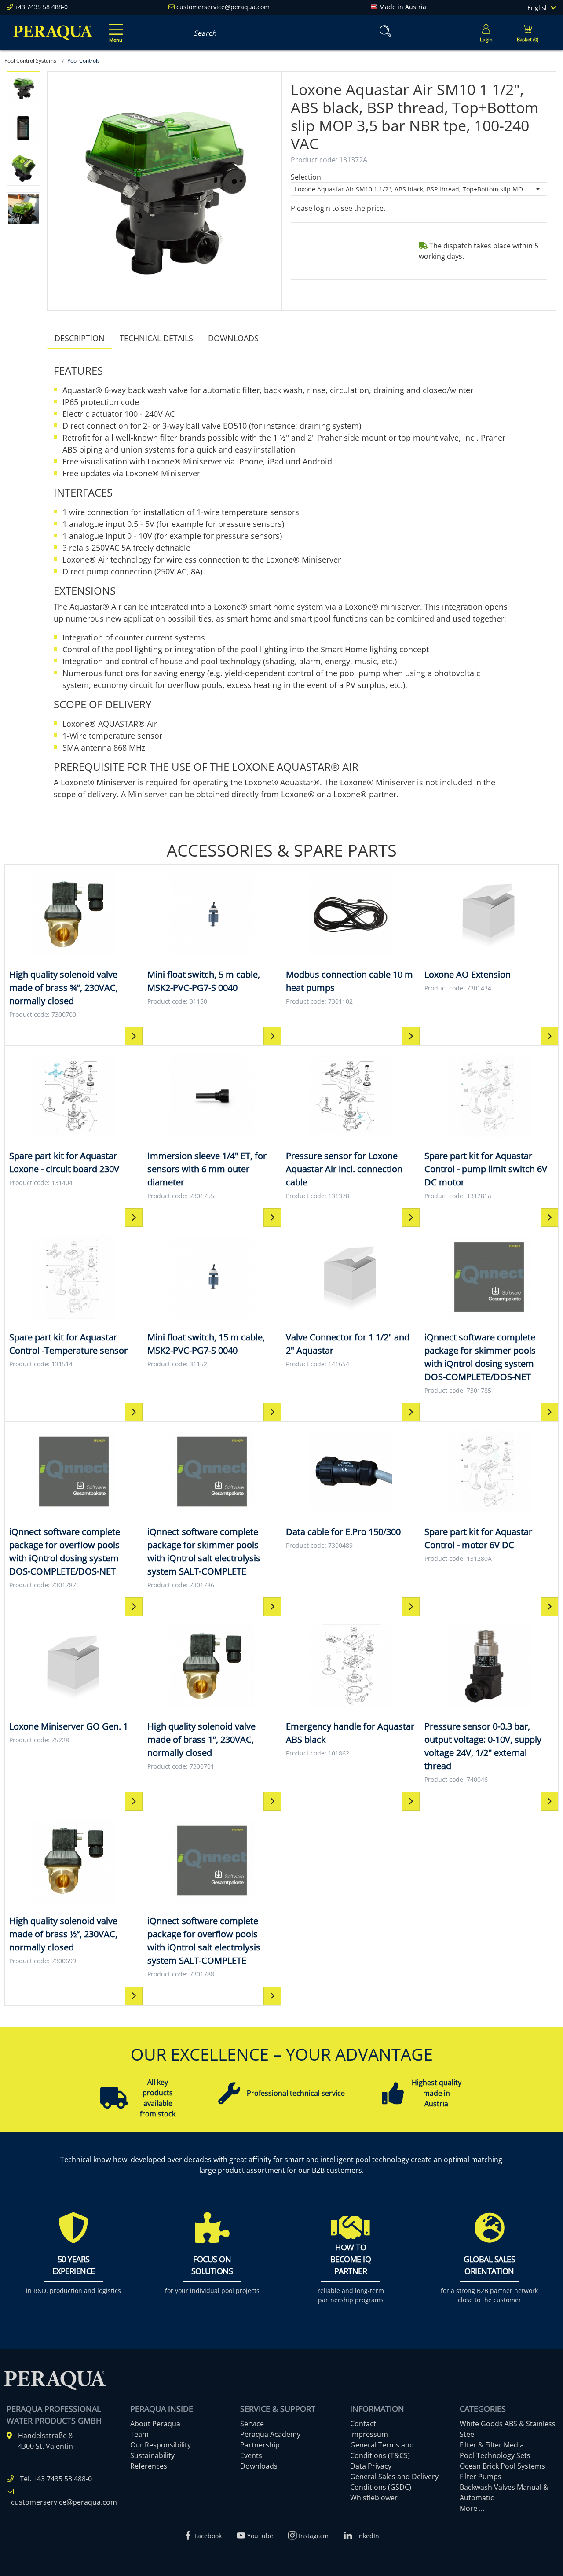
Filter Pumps (481, 2477)
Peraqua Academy (270, 2434)
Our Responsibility (161, 2445)
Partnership (260, 2445)
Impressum (369, 2434)
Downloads (233, 338)
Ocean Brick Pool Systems (502, 2466)
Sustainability (152, 2455)
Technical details (156, 338)
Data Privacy (371, 2466)
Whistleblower (374, 2498)
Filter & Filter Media (492, 2445)
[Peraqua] (53, 33)
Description (80, 338)
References (149, 2466)
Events (251, 2455)
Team (139, 2434)
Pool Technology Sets (495, 2455)
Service (252, 2424)
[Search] (384, 31)
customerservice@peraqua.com (223, 7)
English (539, 8)
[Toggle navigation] (114, 27)
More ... (472, 2508)
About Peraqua (155, 2424)
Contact (363, 2424)
